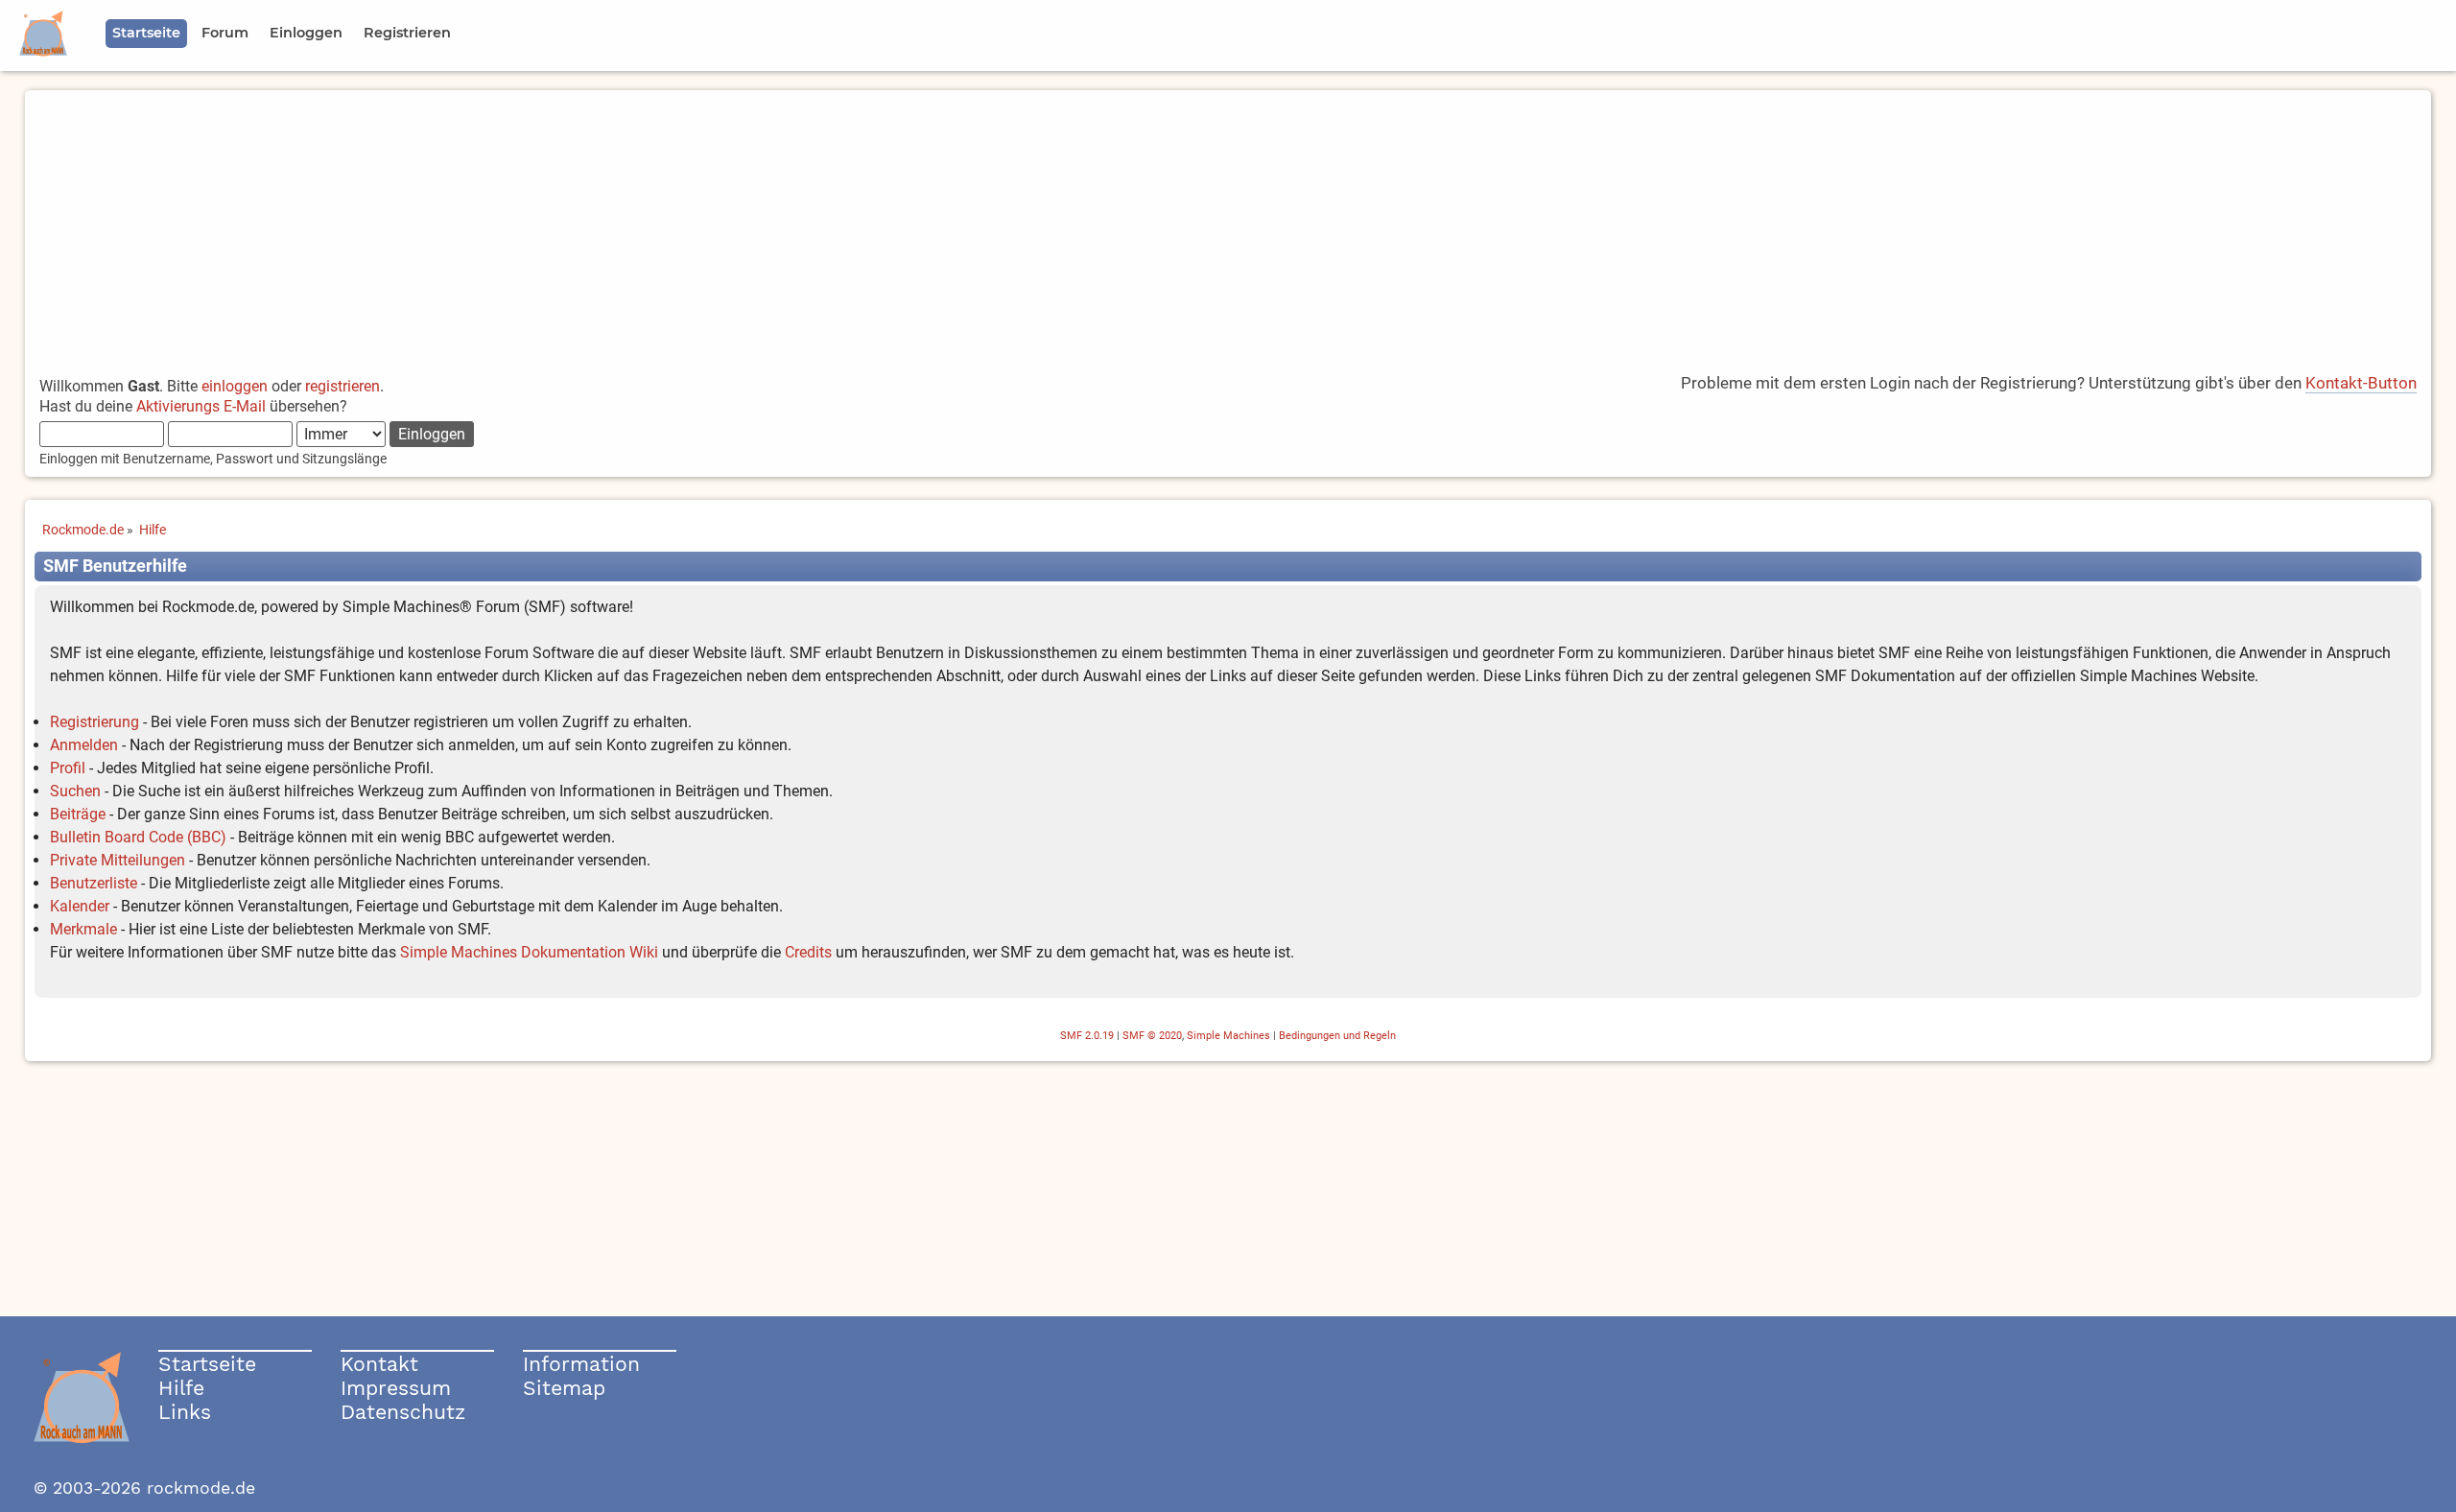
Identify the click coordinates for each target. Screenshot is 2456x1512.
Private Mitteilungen (118, 860)
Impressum (396, 1388)
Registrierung (94, 722)
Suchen (75, 791)
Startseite (207, 1364)
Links (185, 1412)
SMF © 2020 (1152, 1036)
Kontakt (379, 1364)
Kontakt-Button (2361, 383)
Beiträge (78, 814)
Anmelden (84, 745)
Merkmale (83, 929)
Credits (808, 952)
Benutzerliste (94, 883)
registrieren (342, 386)
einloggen (235, 386)
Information (581, 1364)
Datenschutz (403, 1412)
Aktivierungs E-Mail (201, 406)
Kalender (80, 906)
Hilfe (181, 1388)
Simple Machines (1228, 1036)
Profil (68, 768)
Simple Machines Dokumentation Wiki (529, 952)
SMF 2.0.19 (1087, 1036)
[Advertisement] (1228, 224)
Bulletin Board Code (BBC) (138, 837)
